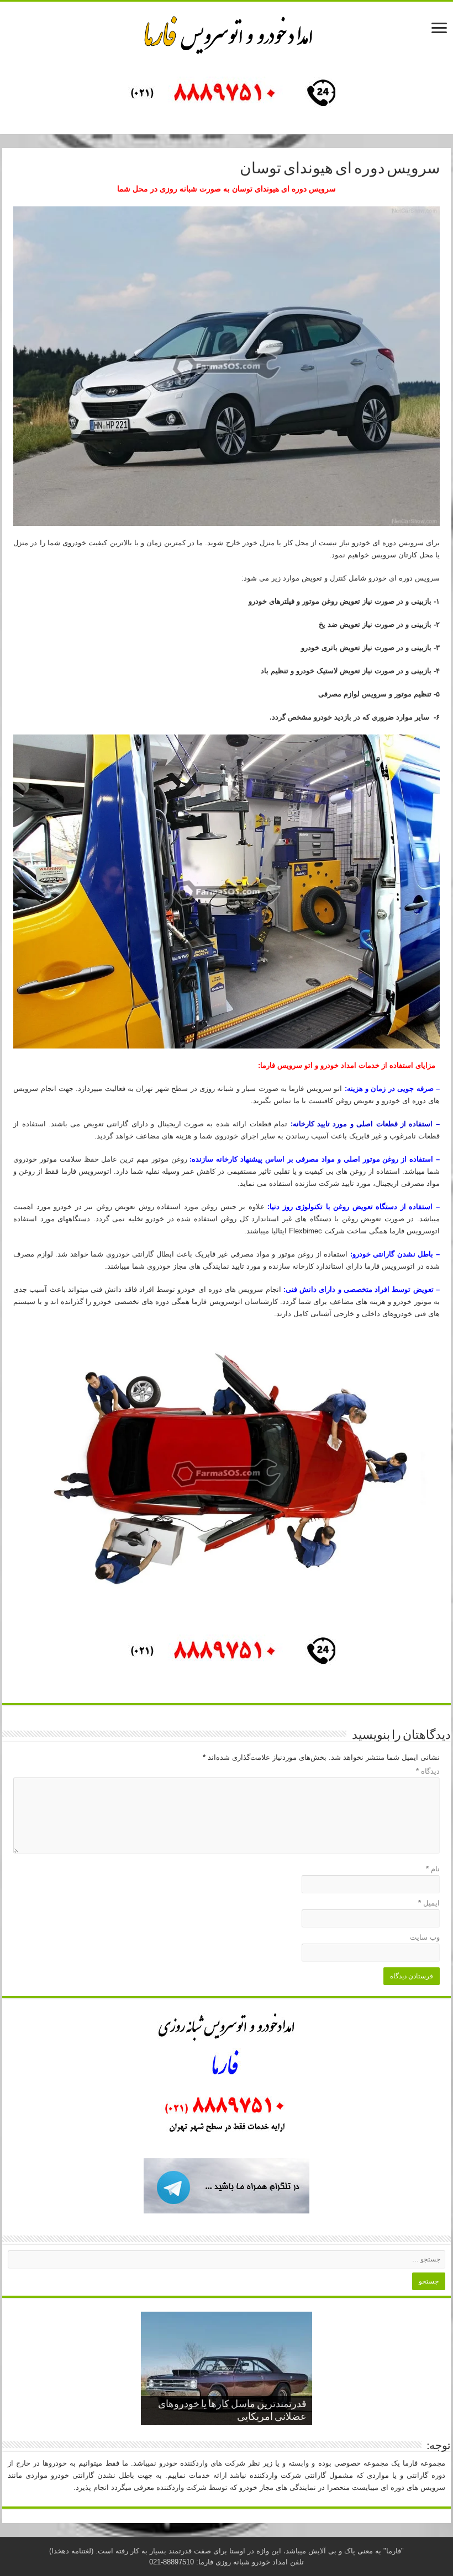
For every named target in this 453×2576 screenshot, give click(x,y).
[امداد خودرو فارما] (227, 95)
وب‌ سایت (425, 1937)
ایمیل (429, 1903)
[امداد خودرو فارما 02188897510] (227, 33)
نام (433, 1869)
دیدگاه (428, 1771)
